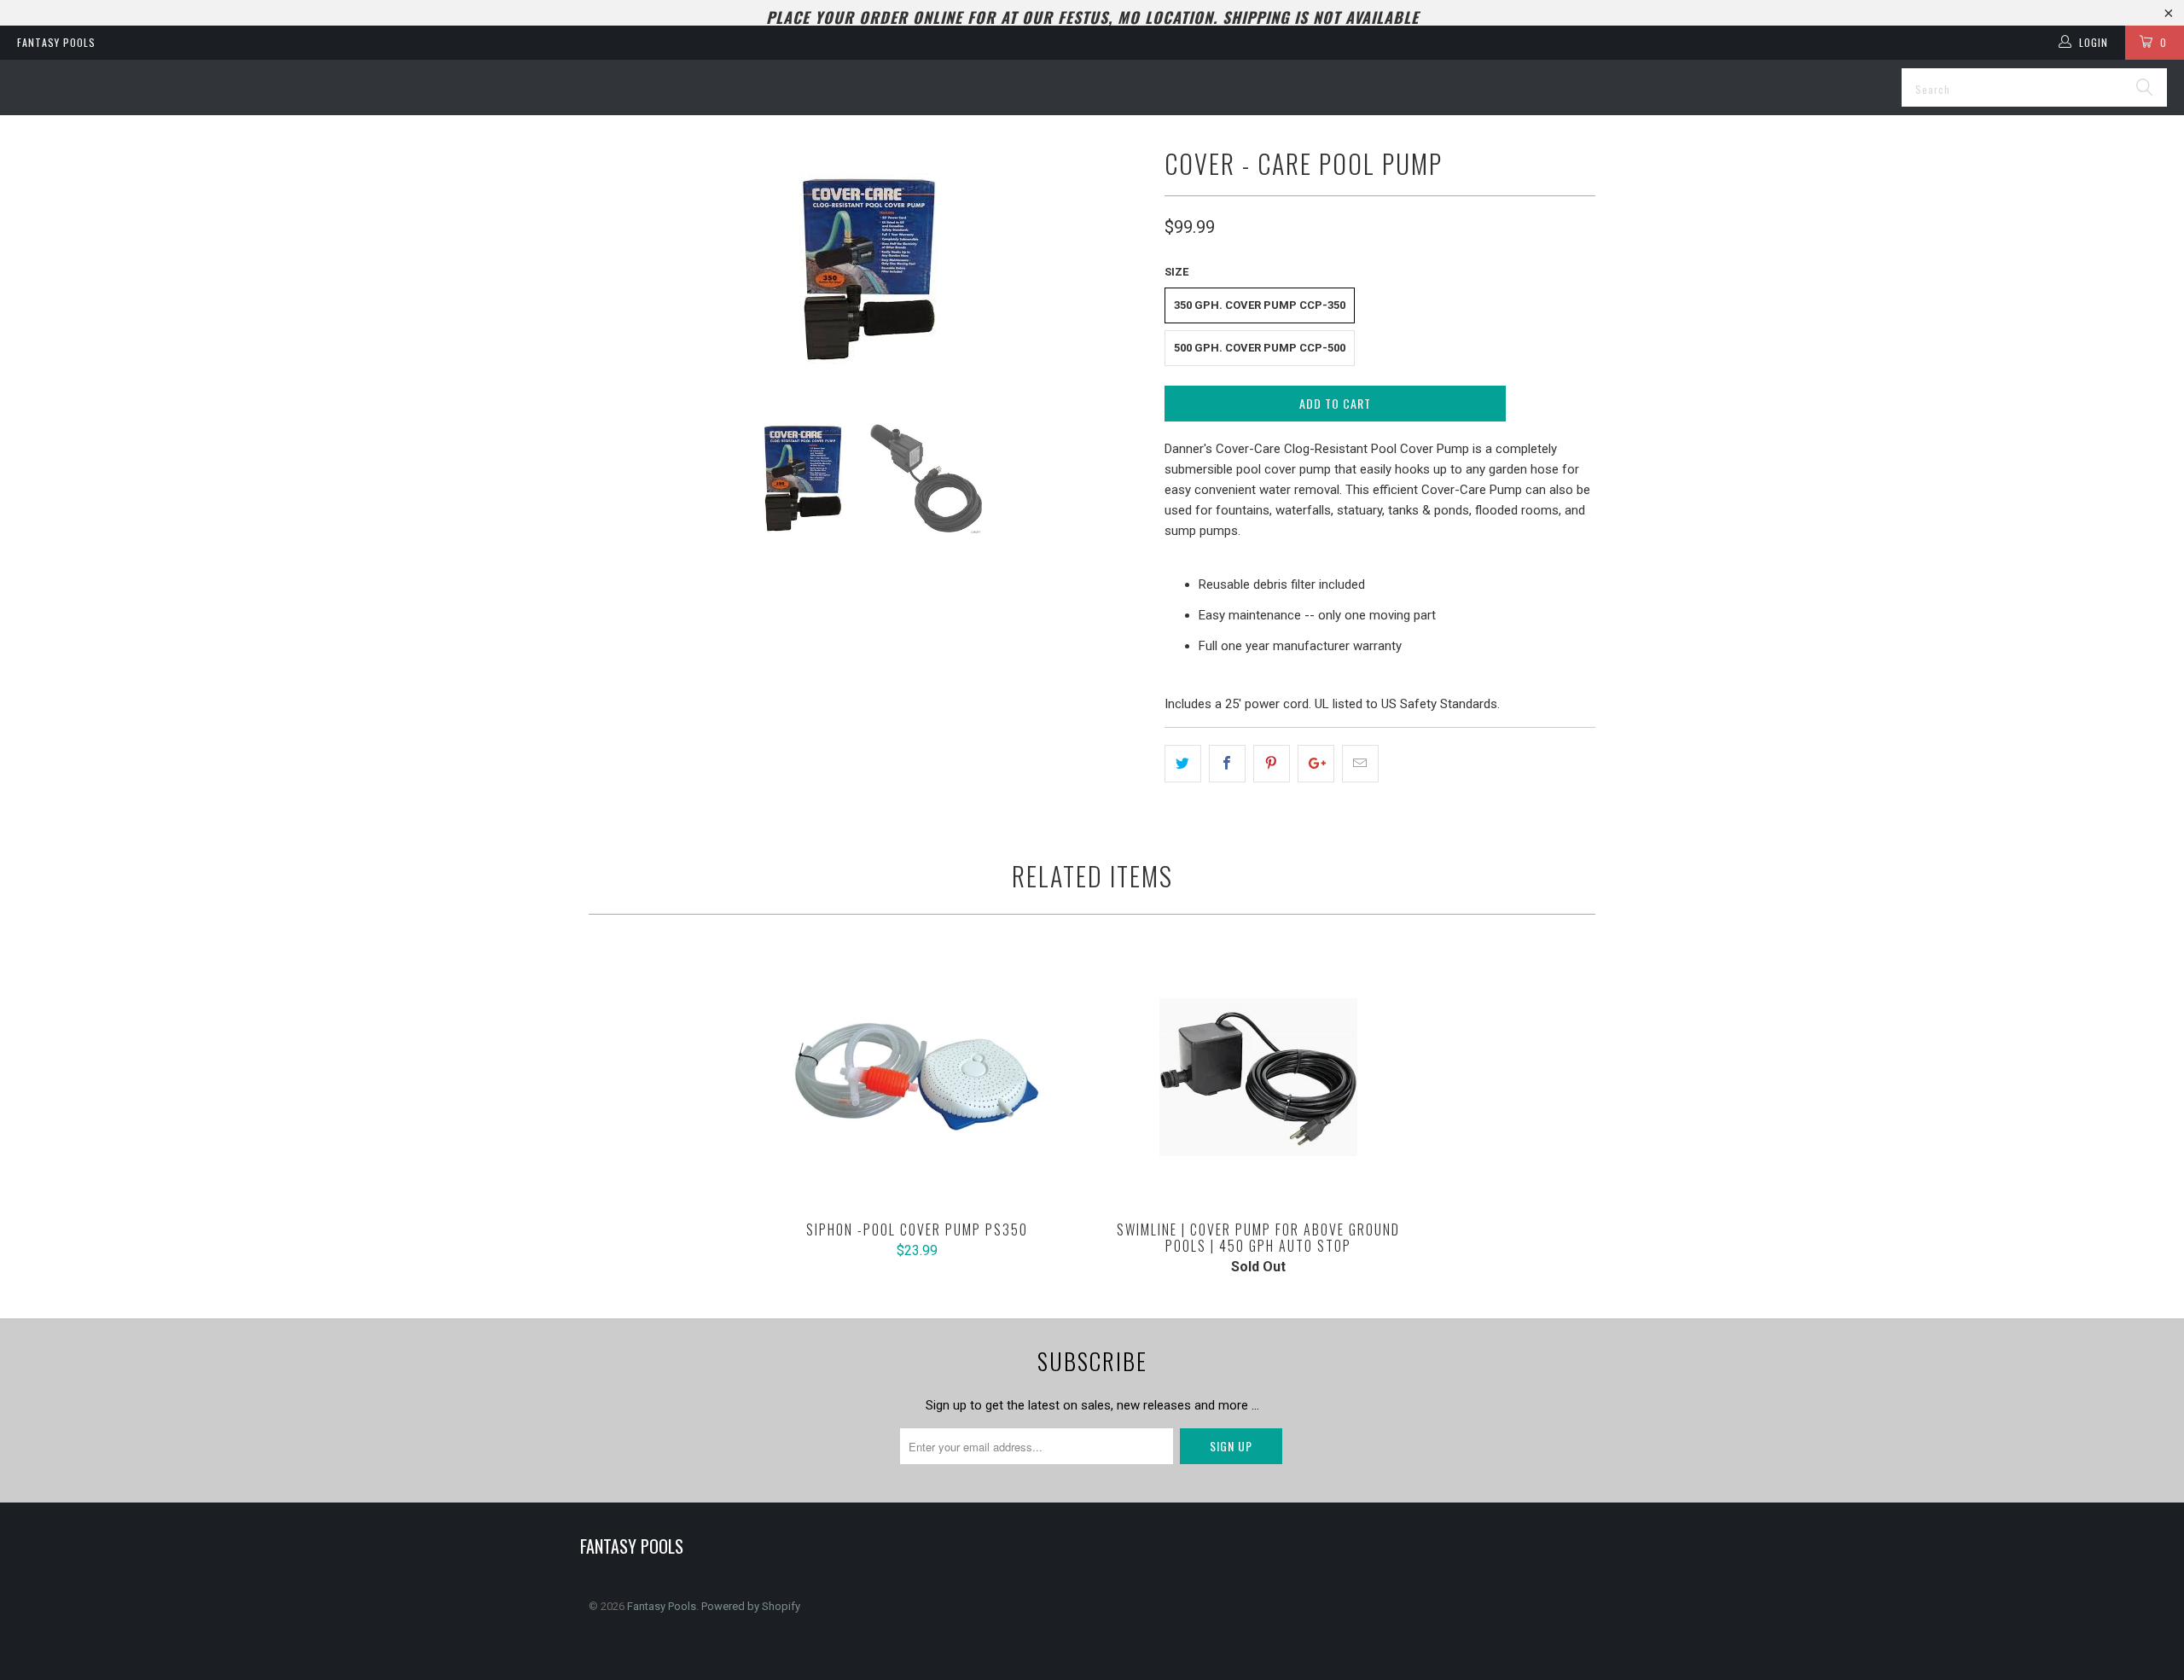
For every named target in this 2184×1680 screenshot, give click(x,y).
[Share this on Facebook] (1227, 764)
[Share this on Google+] (1316, 764)
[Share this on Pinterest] (1272, 764)
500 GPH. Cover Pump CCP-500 (1260, 348)
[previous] (619, 269)
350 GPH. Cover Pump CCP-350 (1260, 305)
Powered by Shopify (751, 1606)
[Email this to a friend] (1360, 764)
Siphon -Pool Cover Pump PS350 (917, 1077)
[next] (1118, 269)
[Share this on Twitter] (1183, 764)
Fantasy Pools (56, 42)
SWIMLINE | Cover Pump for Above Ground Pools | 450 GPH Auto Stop (1258, 1077)
